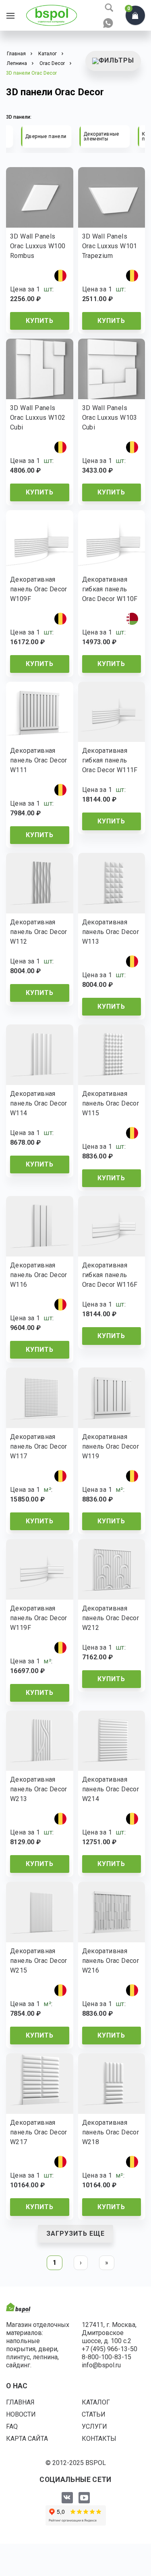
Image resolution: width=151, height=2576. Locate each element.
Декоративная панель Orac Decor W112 (39, 932)
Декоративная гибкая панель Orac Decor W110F (110, 589)
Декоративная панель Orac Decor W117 (39, 1446)
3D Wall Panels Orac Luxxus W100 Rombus (38, 246)
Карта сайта (27, 2439)
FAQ (12, 2426)
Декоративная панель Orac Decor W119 (111, 1446)
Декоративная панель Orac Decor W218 (111, 2132)
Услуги (94, 2426)
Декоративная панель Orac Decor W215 (39, 1961)
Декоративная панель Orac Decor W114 (39, 1103)
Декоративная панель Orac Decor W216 (111, 1961)
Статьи (94, 2414)
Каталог (96, 2402)
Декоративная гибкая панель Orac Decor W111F (110, 760)
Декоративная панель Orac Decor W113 (111, 932)
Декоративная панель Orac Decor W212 (111, 1618)
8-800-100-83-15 (107, 2357)
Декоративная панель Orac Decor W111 (39, 760)
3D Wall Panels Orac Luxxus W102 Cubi (38, 418)
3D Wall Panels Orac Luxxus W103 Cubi (110, 418)
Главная (20, 2402)
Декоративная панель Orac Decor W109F (39, 589)
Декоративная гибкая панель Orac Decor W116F (110, 1275)
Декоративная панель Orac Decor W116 (39, 1275)
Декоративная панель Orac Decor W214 (111, 1789)
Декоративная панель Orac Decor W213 (39, 1789)
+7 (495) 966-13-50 (110, 2349)
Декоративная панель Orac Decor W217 (39, 2132)
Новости (21, 2414)
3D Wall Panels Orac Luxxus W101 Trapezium (110, 246)
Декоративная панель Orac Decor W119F (39, 1618)
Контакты (99, 2439)
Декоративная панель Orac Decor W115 (111, 1103)
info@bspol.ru (101, 2365)
